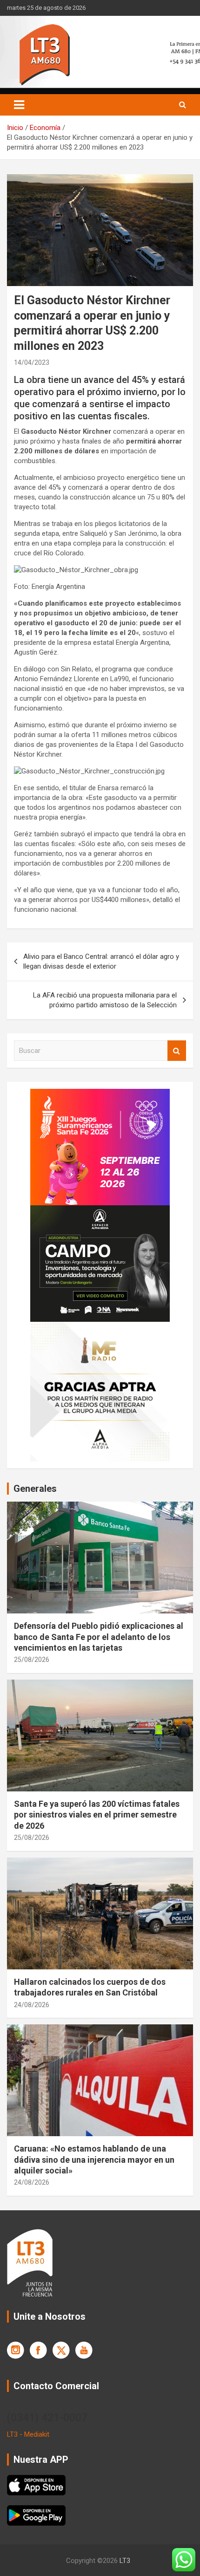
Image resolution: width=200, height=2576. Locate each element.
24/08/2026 (32, 2005)
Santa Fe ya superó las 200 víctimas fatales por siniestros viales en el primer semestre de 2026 (97, 1815)
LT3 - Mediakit (28, 2434)
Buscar (177, 1051)
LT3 (125, 2561)
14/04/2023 (32, 362)
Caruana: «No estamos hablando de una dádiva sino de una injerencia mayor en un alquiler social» (94, 2159)
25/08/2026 (32, 1660)
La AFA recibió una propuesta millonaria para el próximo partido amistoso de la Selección (105, 1000)
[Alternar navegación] (19, 105)
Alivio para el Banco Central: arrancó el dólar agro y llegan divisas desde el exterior (101, 961)
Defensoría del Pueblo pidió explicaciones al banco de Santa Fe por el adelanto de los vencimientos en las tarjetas (99, 1637)
